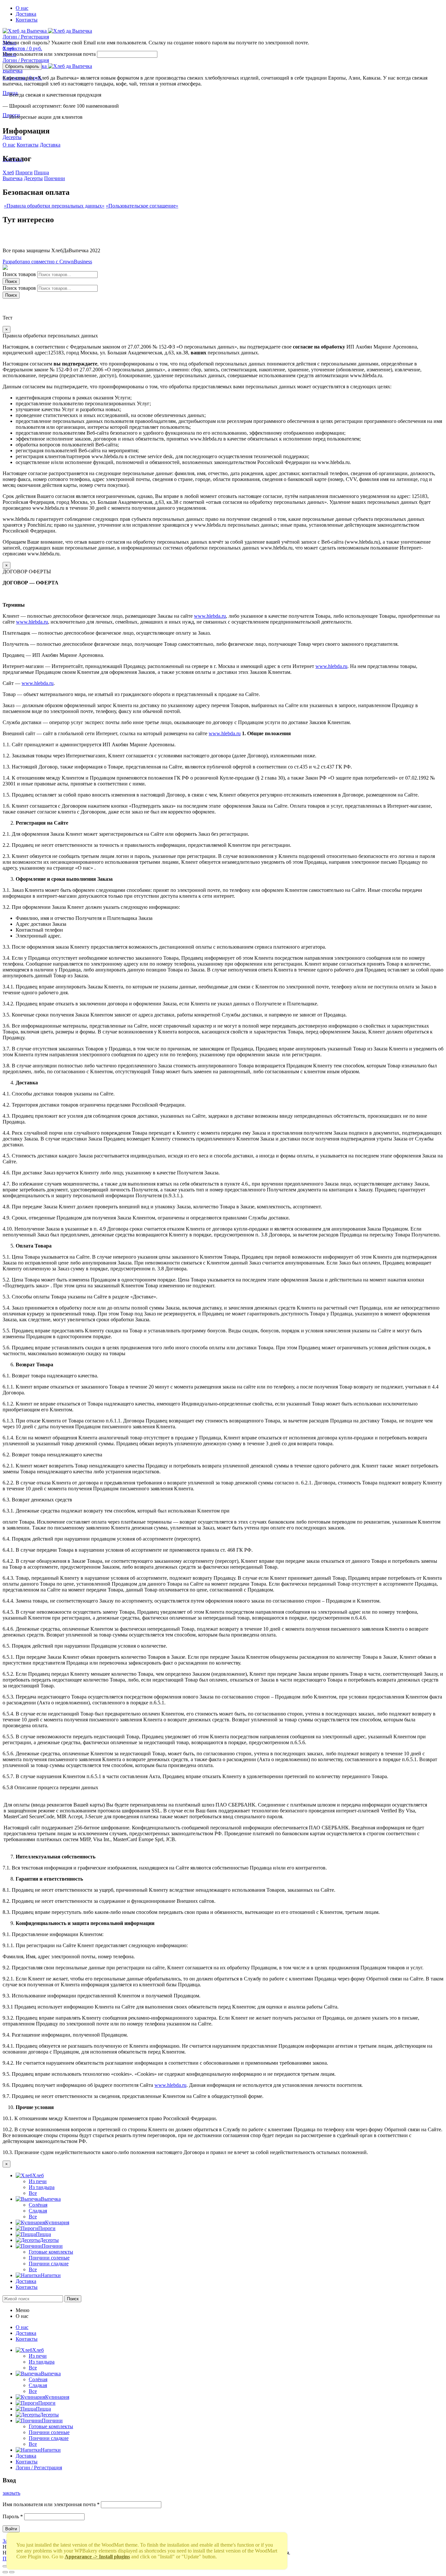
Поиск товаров (19, 274)
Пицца (41, 172)
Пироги (24, 172)
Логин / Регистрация (39, 2467)
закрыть (11, 2493)
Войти (11, 2529)
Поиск (11, 281)
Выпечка (13, 178)
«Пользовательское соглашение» (142, 206)
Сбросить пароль (22, 66)
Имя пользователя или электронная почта (49, 54)
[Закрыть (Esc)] (5, 2566)
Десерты (33, 178)
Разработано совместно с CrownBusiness (47, 262)
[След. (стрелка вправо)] (12, 2572)
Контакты (28, 145)
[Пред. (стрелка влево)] (5, 2572)
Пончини (55, 178)
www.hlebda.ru (210, 616)
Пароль (13, 2516)
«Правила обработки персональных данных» (54, 206)
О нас (9, 145)
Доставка (50, 145)
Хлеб (8, 172)
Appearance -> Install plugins (97, 2557)
